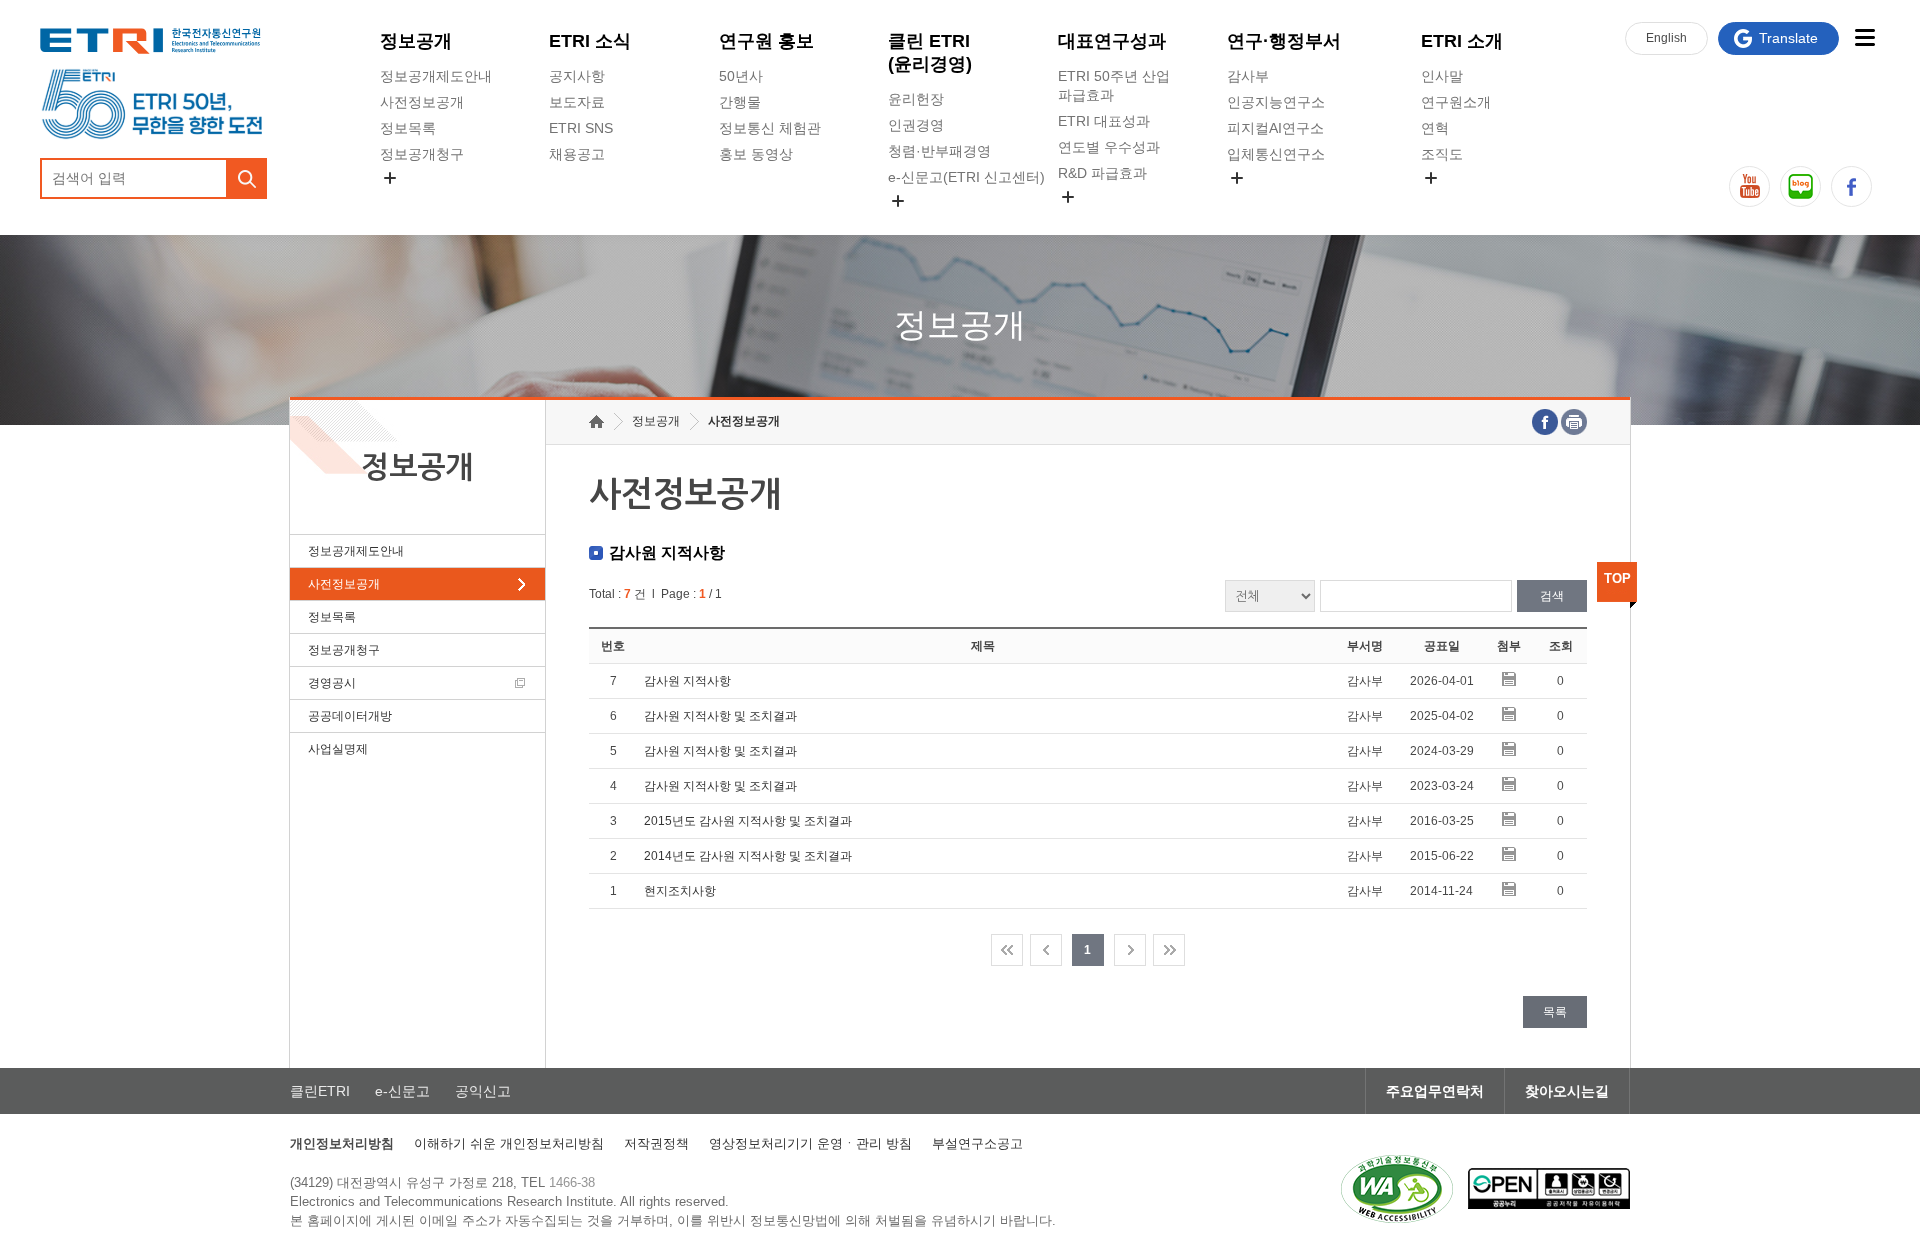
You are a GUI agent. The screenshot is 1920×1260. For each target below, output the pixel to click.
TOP (1617, 578)
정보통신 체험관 (770, 128)
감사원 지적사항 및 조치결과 (720, 716)
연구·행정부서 (1284, 41)
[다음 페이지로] (1130, 950)
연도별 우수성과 (1109, 147)
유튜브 (1749, 186)
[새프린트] (1574, 422)
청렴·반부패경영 (939, 151)
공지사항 (577, 76)
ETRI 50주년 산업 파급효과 (1114, 85)
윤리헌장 (916, 99)
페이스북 (1851, 186)
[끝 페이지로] (1169, 950)
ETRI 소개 (1462, 41)
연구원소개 (1456, 102)
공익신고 (916, 224)
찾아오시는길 (1567, 1091)
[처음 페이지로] (1007, 950)
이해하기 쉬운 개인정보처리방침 (509, 1143)
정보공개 (416, 41)
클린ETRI (320, 1091)
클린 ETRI (930, 52)
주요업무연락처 (1435, 1091)
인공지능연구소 (1276, 102)
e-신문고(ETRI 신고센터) (966, 177)
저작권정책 (656, 1143)
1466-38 (572, 1182)
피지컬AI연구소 (1275, 128)
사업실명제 (338, 749)
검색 (1552, 596)
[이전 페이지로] (1046, 950)
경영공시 (408, 201)
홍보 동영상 (756, 154)
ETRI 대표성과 (1104, 121)
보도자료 (577, 102)
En (1666, 38)
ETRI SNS (581, 128)
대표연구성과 (1112, 41)
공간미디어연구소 (1283, 201)
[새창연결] (1545, 422)
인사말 (1442, 76)
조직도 (1442, 154)
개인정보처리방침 (342, 1143)
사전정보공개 (422, 102)
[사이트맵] (1864, 37)
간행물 (740, 102)
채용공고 (577, 154)
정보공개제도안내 (436, 76)
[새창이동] (1397, 1189)
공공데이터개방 (350, 716)
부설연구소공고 (977, 1143)
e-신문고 (402, 1091)
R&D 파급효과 (1102, 173)
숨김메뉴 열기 (390, 178)
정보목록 (408, 128)
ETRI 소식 (590, 41)
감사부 (1248, 76)
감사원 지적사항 (687, 681)
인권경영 (916, 125)
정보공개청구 (422, 154)
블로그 (1800, 186)
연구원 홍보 (766, 41)
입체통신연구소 (1276, 154)
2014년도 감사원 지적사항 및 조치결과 (748, 856)
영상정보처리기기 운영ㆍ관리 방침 (810, 1143)
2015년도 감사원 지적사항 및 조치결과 (748, 821)
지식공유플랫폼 (1107, 220)
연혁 (1435, 128)
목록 (1555, 1012)
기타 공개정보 (1465, 201)
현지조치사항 (680, 891)
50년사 (741, 76)
